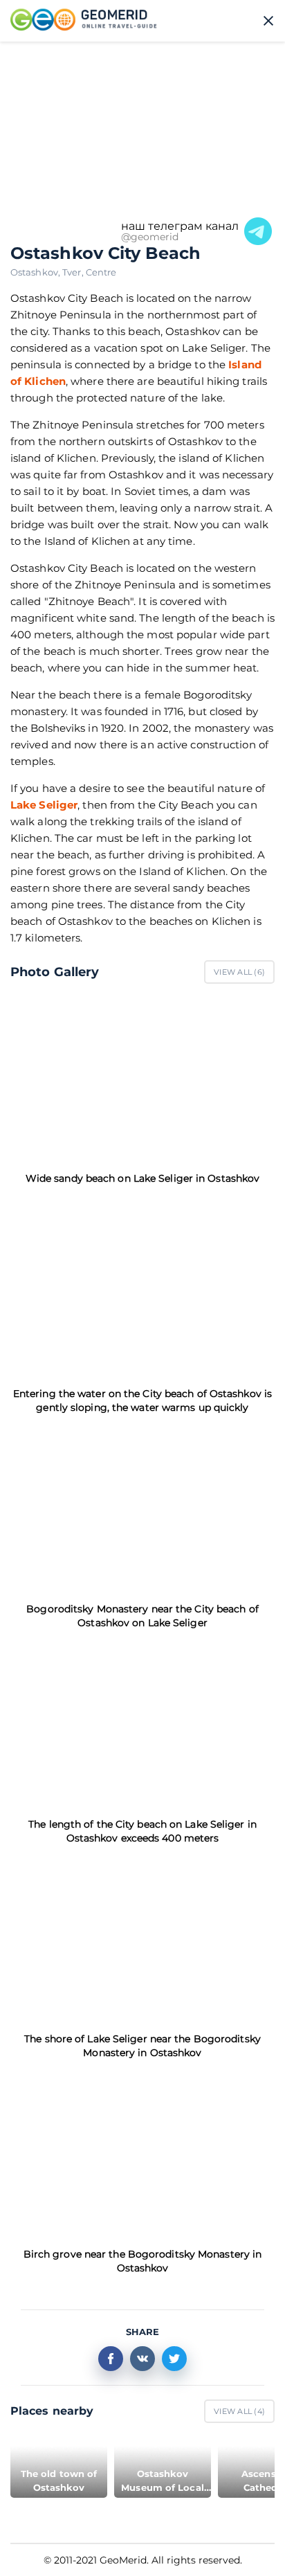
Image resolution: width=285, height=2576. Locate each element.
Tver (74, 272)
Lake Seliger (44, 805)
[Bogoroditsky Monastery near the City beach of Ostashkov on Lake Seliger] (142, 1508)
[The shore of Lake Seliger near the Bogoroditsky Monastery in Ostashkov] (142, 1939)
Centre (101, 272)
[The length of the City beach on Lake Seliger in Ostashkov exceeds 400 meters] (142, 1723)
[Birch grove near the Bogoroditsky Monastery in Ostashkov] (142, 2153)
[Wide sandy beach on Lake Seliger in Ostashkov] (142, 1078)
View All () (239, 972)
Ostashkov (36, 272)
